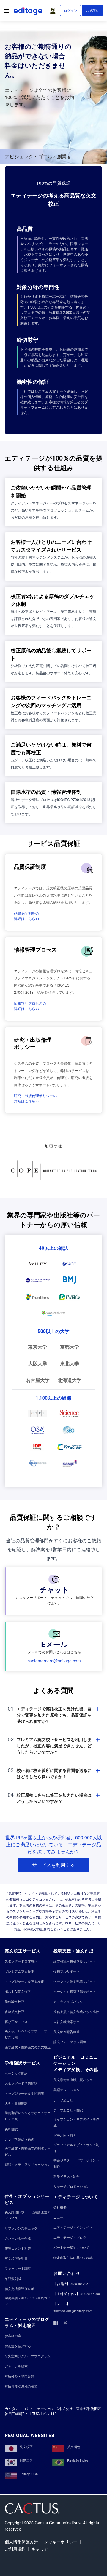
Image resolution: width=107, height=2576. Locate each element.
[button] (54, 9)
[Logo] (29, 12)
